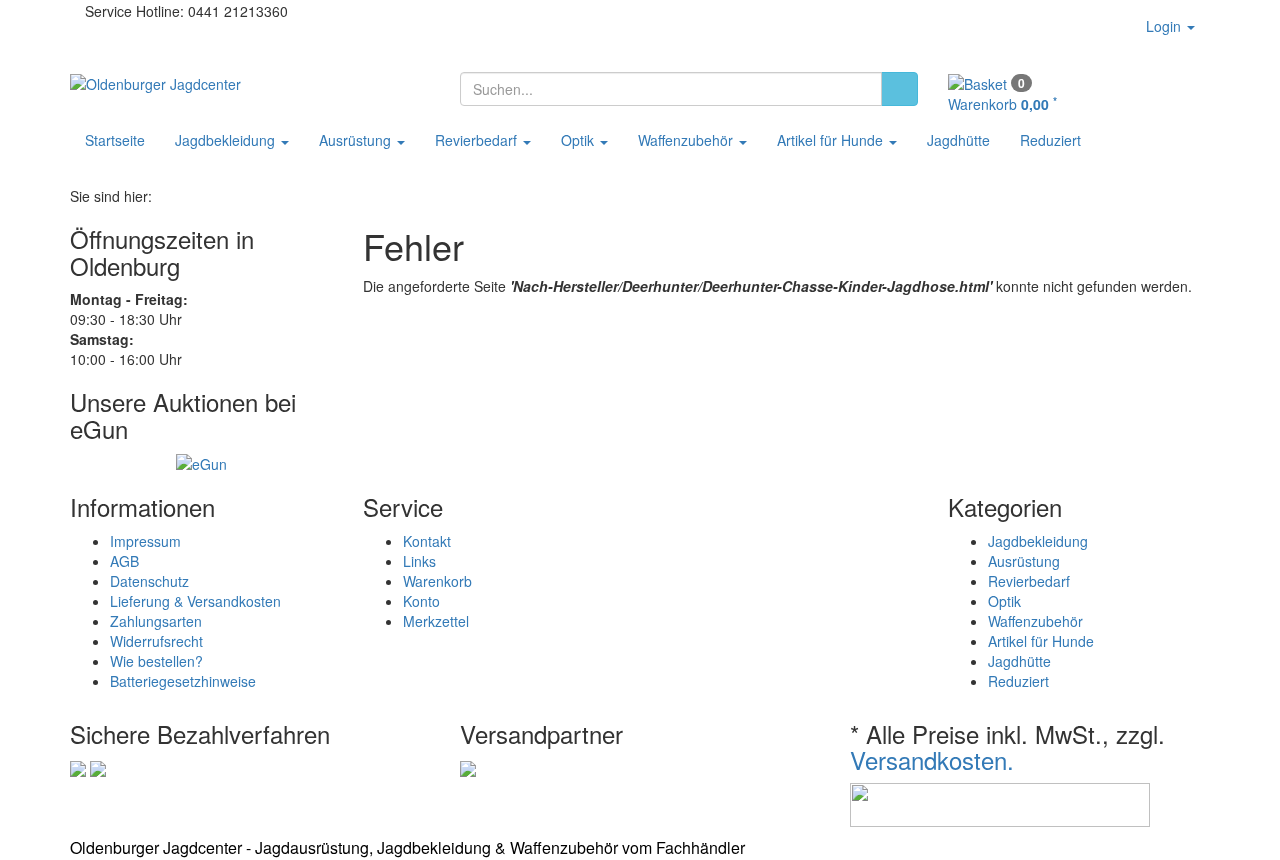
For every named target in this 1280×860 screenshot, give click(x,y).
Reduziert (1050, 140)
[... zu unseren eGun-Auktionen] (201, 462)
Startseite (115, 140)
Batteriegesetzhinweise (183, 681)
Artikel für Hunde (832, 140)
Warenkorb (437, 581)
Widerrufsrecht (156, 641)
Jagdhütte (958, 140)
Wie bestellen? (156, 661)
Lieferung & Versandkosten (195, 601)
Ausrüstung (357, 140)
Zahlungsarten (156, 621)
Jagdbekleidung (227, 140)
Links (419, 561)
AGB (124, 561)
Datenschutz (149, 581)
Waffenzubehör (687, 140)
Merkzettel (436, 621)
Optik (579, 140)
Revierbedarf (478, 140)
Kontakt (427, 541)
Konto (421, 601)
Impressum (145, 541)
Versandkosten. (932, 759)
